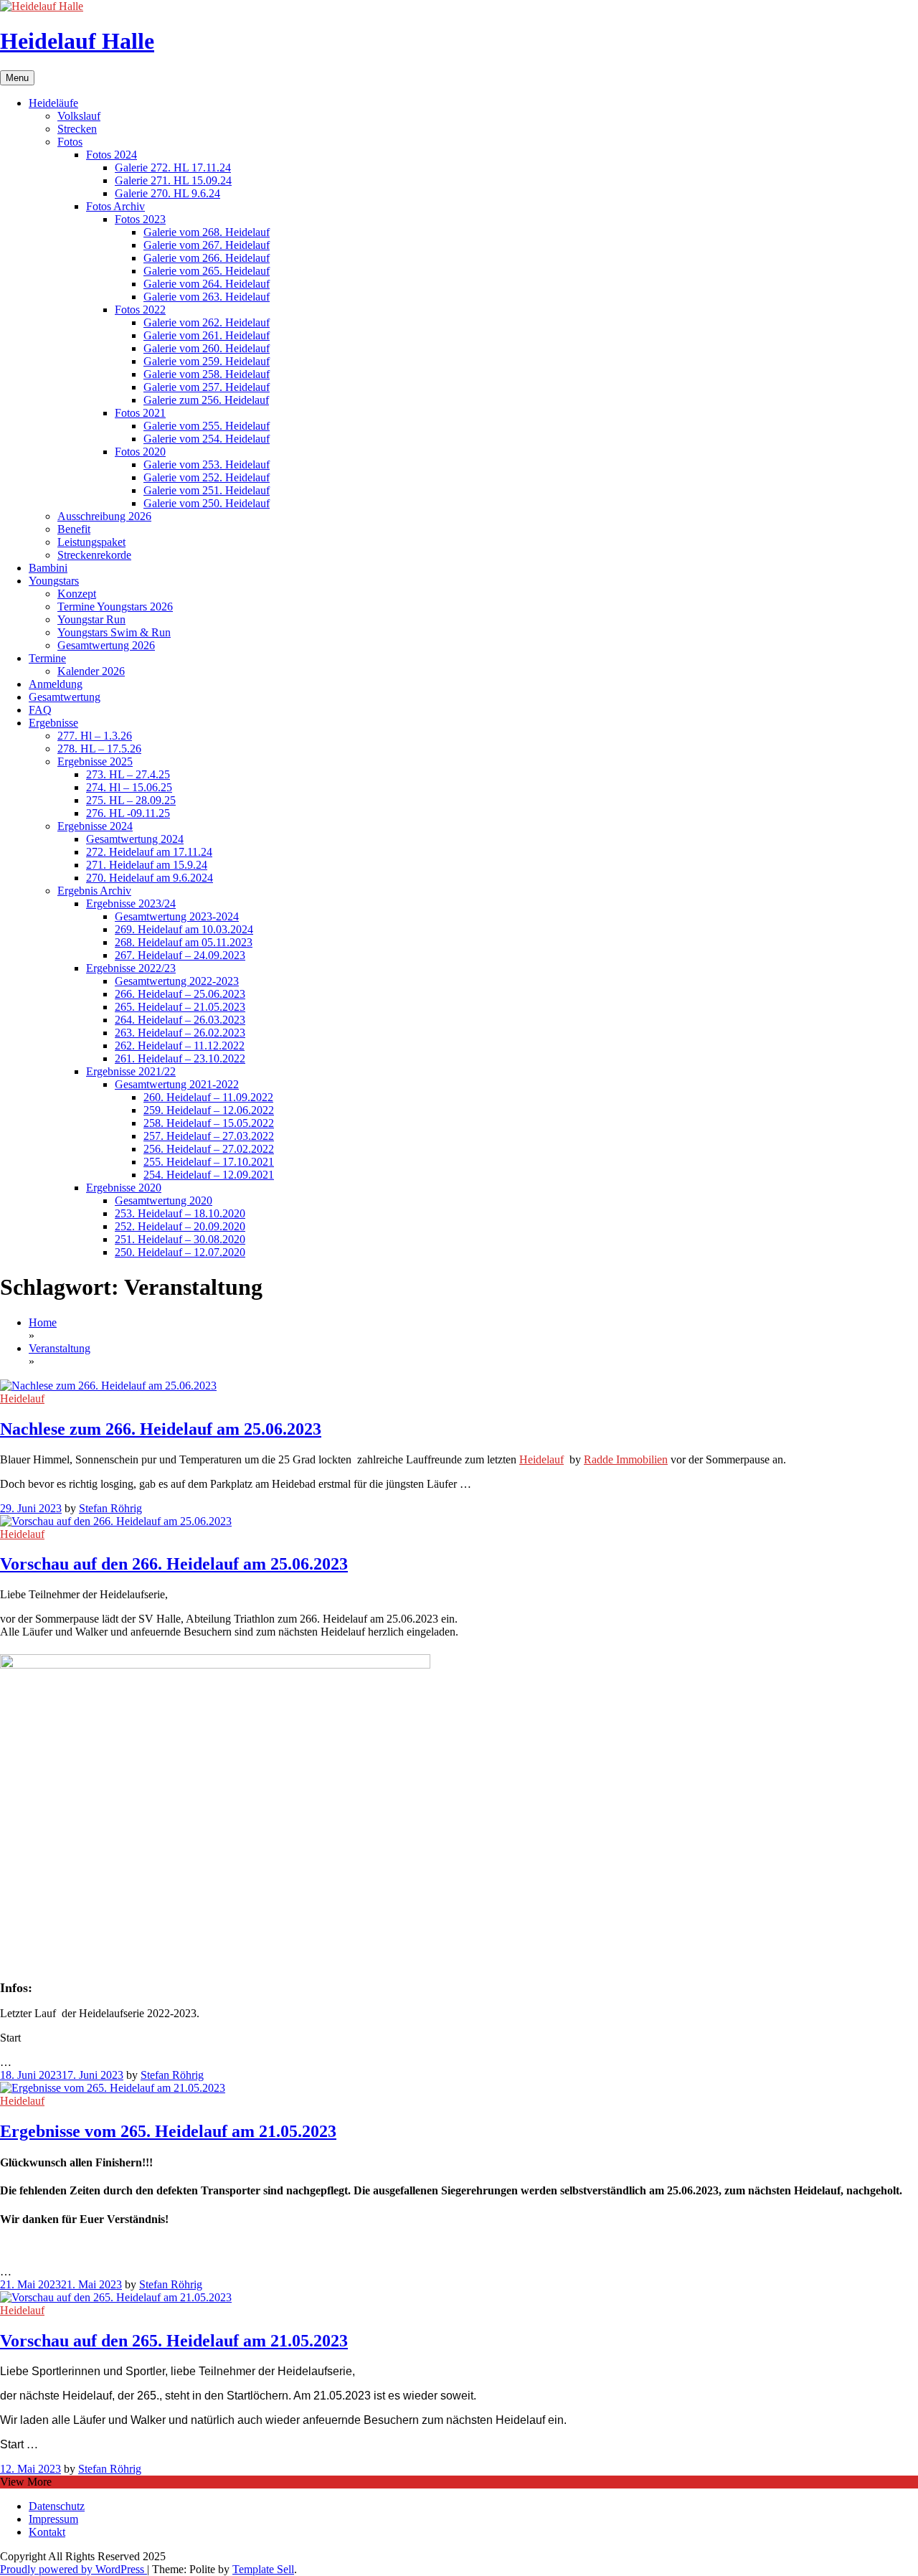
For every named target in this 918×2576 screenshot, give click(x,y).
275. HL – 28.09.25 (131, 800)
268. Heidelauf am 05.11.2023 (184, 942)
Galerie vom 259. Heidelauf (207, 361)
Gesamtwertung (65, 697)
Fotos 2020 (140, 452)
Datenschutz (57, 2506)
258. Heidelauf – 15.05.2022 (209, 1123)
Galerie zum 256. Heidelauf (206, 400)
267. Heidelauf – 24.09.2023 (180, 955)
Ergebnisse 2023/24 (131, 904)
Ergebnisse (53, 723)
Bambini (48, 568)
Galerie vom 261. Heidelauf (207, 335)
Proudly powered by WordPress (74, 2569)
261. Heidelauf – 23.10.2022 (180, 1058)
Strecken (77, 129)
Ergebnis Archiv (94, 891)
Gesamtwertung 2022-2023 (177, 981)
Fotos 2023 (140, 219)
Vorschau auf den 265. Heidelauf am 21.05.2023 (174, 2341)
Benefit (74, 529)
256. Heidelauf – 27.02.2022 (209, 1149)
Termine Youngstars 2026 (115, 607)
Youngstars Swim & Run (114, 632)
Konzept (77, 594)
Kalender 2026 (91, 671)
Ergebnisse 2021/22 (131, 1071)
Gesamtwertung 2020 (164, 1200)
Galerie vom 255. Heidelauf (207, 426)
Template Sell (263, 2569)
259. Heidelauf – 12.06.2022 (209, 1110)
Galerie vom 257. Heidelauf (207, 387)
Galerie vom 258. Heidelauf (207, 374)
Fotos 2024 (112, 155)
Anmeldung (56, 684)
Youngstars (54, 581)
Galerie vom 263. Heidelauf (207, 297)
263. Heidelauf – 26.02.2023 (180, 1033)
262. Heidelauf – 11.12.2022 (180, 1046)
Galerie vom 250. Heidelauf (207, 503)
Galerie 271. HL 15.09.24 (173, 180)
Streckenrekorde (94, 555)
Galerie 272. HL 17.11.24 (173, 168)
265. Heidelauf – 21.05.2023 (180, 1007)
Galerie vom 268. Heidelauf (207, 232)
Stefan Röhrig (110, 1508)
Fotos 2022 (140, 310)
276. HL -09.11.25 (128, 813)
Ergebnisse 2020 (124, 1188)
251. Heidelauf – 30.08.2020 (180, 1239)
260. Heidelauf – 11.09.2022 (208, 1097)
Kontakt (47, 2532)
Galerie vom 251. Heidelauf (207, 490)
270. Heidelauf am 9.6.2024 (150, 878)
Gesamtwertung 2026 (106, 645)
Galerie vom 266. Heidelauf (207, 258)
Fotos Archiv (115, 206)
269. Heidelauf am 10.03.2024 (184, 929)
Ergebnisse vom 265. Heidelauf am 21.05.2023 (168, 2131)
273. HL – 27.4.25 (128, 774)
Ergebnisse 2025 (95, 761)
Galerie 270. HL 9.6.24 (167, 193)
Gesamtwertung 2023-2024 (177, 916)
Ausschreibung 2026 (104, 516)
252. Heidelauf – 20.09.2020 (180, 1226)
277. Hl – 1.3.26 (95, 736)
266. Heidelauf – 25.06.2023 (180, 994)
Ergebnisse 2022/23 (131, 968)
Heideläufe (53, 103)
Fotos (70, 142)
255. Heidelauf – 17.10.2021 (209, 1162)
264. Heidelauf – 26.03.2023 (180, 1020)
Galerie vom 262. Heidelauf (207, 322)
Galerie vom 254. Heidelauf (207, 439)
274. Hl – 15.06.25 (129, 787)
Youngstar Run (91, 619)
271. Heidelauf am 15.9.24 (147, 865)
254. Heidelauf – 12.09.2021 (209, 1175)
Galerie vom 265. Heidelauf (207, 271)
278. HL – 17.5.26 (99, 749)
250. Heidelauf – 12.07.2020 (180, 1252)
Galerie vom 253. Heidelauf (207, 464)
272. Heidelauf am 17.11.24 (149, 852)
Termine (47, 658)
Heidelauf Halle (77, 41)
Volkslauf (79, 116)
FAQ (40, 710)
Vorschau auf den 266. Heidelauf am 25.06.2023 (174, 1564)
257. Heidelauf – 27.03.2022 (209, 1136)
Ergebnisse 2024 (95, 826)
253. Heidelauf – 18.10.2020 (180, 1213)
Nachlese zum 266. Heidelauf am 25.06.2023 (161, 1429)
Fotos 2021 (140, 413)
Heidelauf (22, 1398)
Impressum (53, 2519)
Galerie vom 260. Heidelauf (207, 348)
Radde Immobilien (626, 1459)
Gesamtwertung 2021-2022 (177, 1084)
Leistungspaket (91, 542)
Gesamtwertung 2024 (135, 839)
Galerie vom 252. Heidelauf (207, 477)
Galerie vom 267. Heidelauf (207, 245)
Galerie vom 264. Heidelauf (207, 284)
